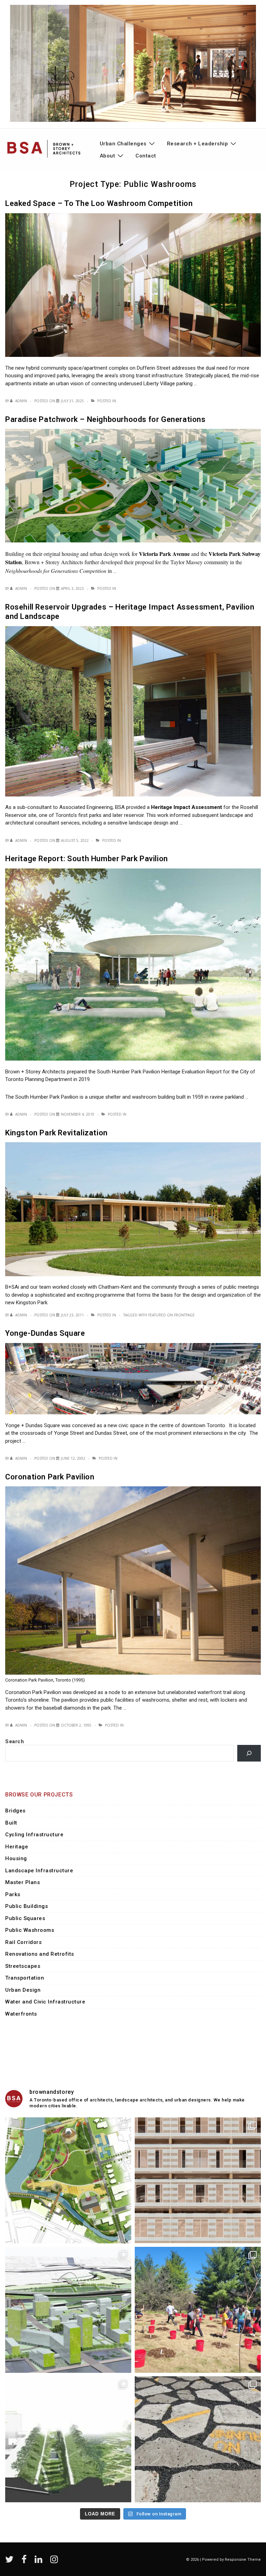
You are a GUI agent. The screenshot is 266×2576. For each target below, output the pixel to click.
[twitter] (11, 2562)
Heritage (17, 1847)
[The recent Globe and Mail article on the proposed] (68, 2310)
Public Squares (25, 1918)
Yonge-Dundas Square (45, 1333)
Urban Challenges (123, 144)
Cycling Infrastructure (34, 1835)
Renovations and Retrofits (40, 1954)
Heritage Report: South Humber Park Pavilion (87, 859)
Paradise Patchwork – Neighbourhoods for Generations (105, 419)
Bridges (15, 1811)
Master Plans (23, 1882)
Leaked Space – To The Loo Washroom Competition (99, 203)
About (108, 156)
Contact (146, 156)
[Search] (249, 1753)
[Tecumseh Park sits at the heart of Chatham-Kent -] (68, 2180)
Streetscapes (23, 1966)
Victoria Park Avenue (165, 554)
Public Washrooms (30, 1930)
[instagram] (55, 2562)
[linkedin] (40, 2562)
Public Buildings (26, 1906)
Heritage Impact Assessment (187, 807)
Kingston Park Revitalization (56, 1133)
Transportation (25, 1978)
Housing (16, 1858)
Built (11, 1823)
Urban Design (23, 1990)
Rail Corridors (23, 1942)
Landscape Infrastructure (39, 1871)
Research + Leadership (198, 144)
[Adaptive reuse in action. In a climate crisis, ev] (198, 2439)
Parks (13, 1894)
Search (15, 1741)
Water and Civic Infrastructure (45, 2002)
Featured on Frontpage (171, 1315)
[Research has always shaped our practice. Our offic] (198, 2180)
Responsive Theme (243, 2560)
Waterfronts (21, 2014)
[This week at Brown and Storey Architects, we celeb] (198, 2310)
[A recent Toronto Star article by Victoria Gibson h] (68, 2439)
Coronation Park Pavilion (50, 1477)
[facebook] (25, 2562)
